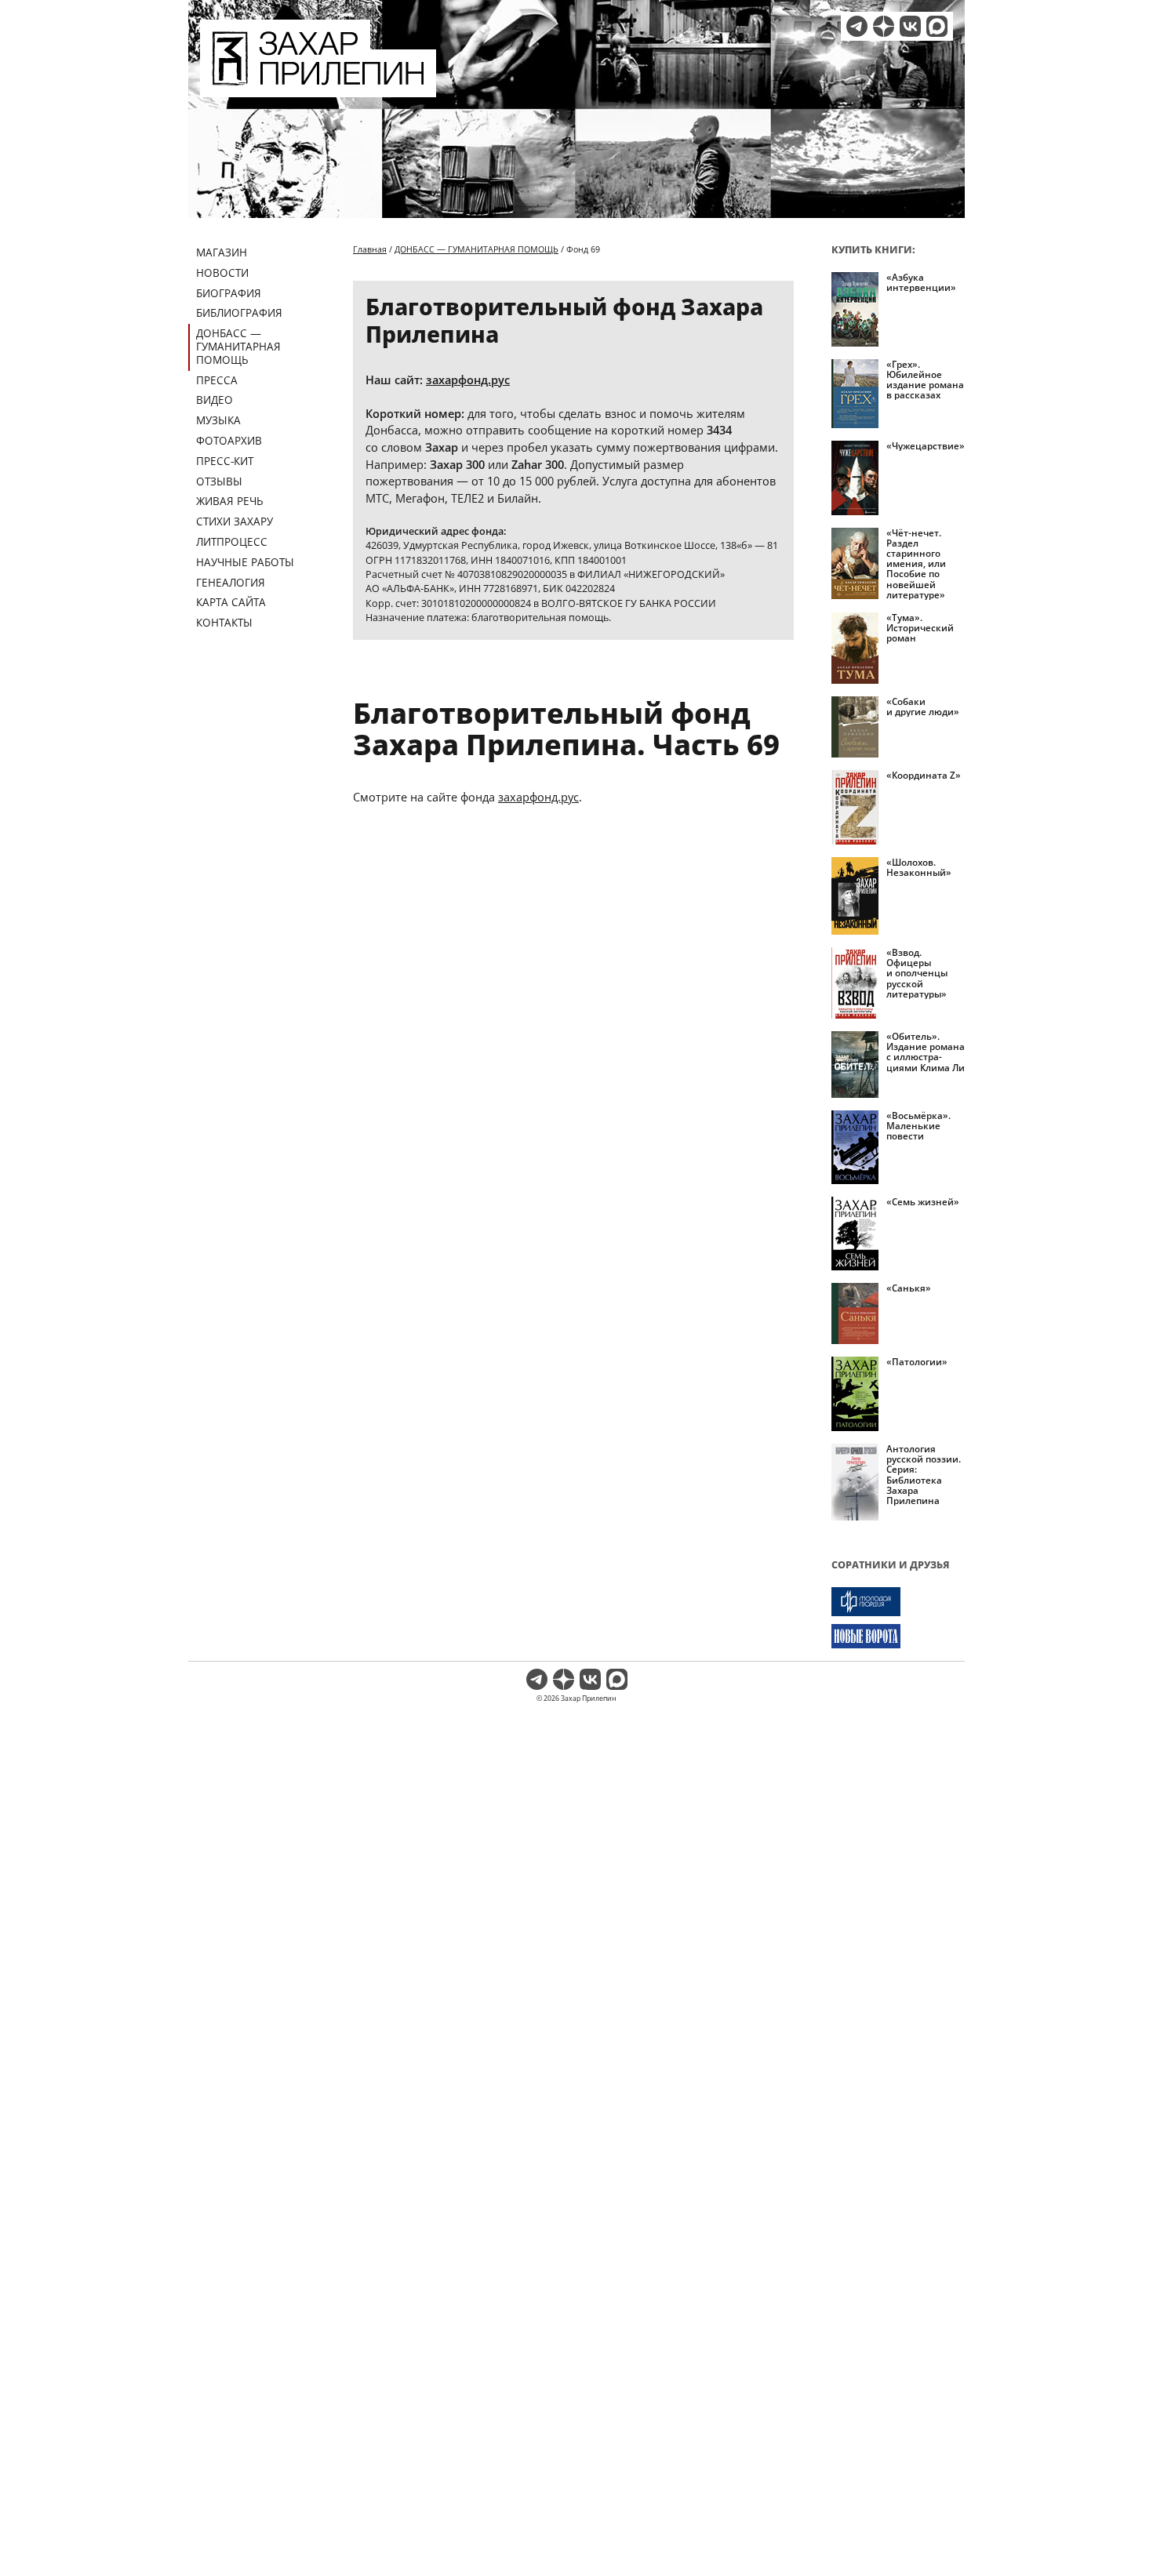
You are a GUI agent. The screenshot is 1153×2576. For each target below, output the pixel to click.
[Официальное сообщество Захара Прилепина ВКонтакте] (910, 26)
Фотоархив (229, 440)
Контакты (224, 622)
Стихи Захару (235, 521)
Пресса (217, 380)
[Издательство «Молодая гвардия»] (898, 1602)
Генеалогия (231, 582)
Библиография (239, 312)
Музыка (218, 420)
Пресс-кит (225, 461)
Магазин (222, 252)
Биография (229, 293)
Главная (370, 249)
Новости (222, 272)
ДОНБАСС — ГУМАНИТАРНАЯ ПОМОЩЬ (238, 346)
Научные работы (245, 562)
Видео (215, 400)
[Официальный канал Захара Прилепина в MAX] (937, 26)
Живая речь (230, 501)
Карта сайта (231, 602)
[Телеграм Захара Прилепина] (857, 26)
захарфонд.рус (468, 380)
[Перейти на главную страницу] (318, 88)
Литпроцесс (232, 541)
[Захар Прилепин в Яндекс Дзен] (884, 26)
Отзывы (219, 481)
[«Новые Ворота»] (898, 1636)
